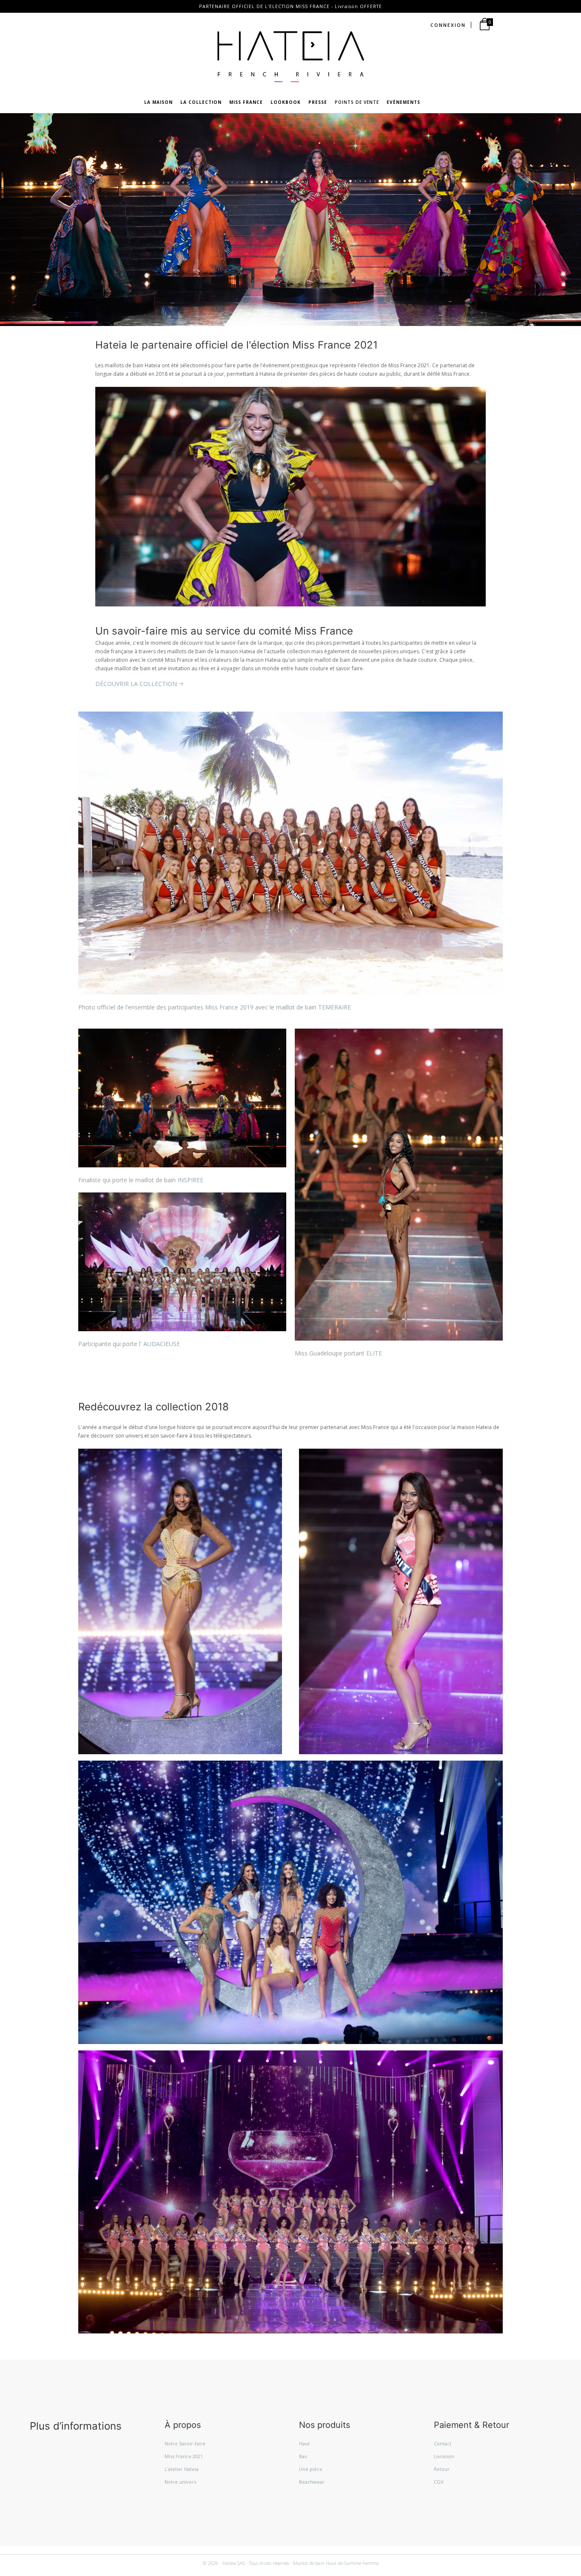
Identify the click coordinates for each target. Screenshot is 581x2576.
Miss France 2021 (184, 2456)
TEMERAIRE (335, 1007)
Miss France (246, 102)
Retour (442, 2469)
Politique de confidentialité (181, 2550)
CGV (439, 2482)
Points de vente (357, 102)
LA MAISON (158, 102)
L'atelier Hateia (182, 2469)
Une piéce (311, 2469)
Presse (318, 102)
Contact (443, 2443)
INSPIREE (190, 1180)
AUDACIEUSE (162, 1344)
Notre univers (180, 2482)
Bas (303, 2456)
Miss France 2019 (229, 1007)
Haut (304, 2443)
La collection (201, 102)
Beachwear (312, 2482)
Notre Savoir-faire (185, 2443)
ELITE (374, 1353)
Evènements (403, 102)
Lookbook (286, 102)
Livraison (444, 2456)
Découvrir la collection (136, 684)
